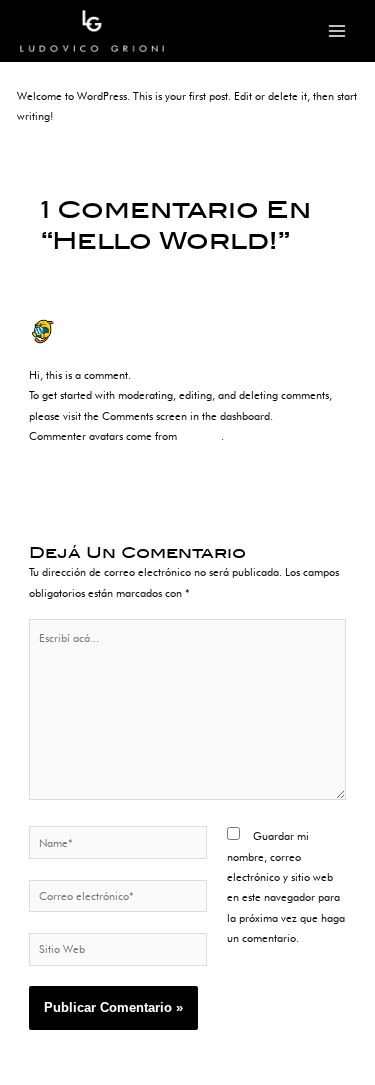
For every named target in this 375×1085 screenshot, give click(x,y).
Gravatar (201, 436)
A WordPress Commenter (120, 325)
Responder (321, 467)
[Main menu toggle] (337, 31)
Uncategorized (126, 66)
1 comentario (48, 66)
